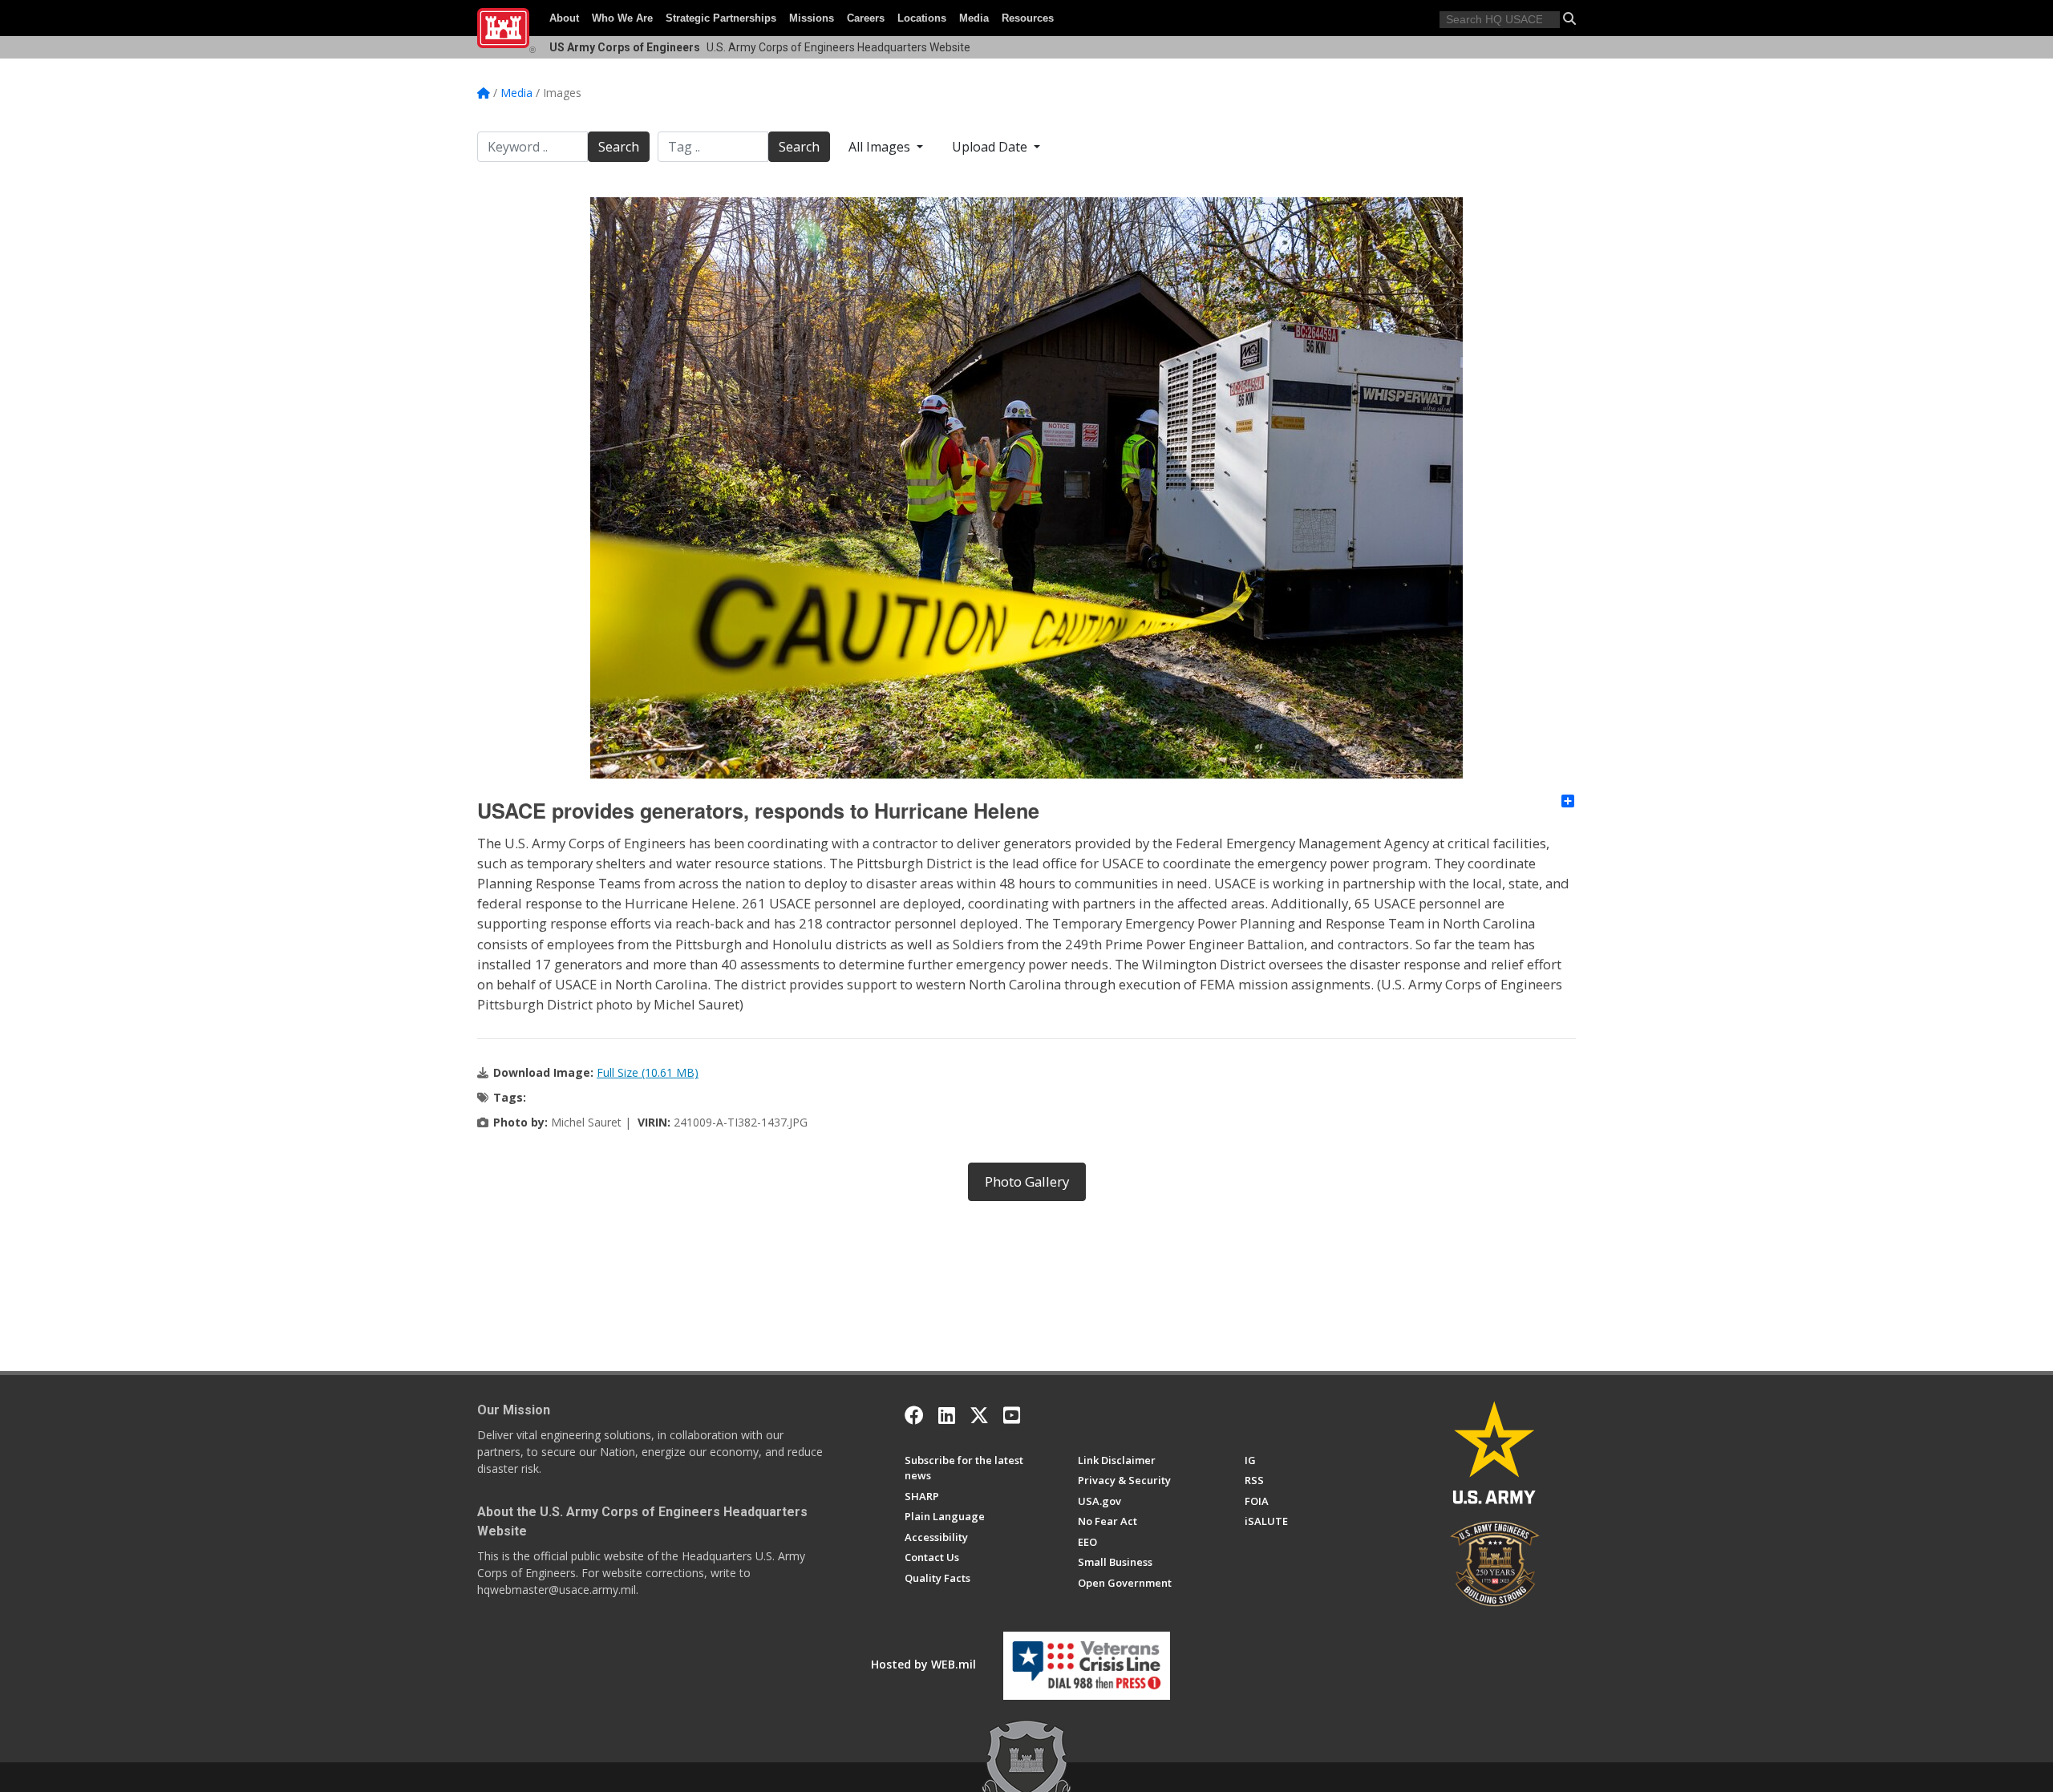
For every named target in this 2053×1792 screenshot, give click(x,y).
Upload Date (991, 147)
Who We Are (622, 18)
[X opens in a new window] (979, 1415)
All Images (881, 147)
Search (619, 147)
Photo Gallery (1027, 1181)
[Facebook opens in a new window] (914, 1415)
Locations (922, 18)
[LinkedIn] (947, 1415)
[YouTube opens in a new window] (1012, 1415)
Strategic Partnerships (721, 18)
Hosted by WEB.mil (923, 1664)
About (564, 18)
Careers (866, 18)
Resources (1028, 18)
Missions (812, 18)
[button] (1569, 18)
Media (974, 18)
